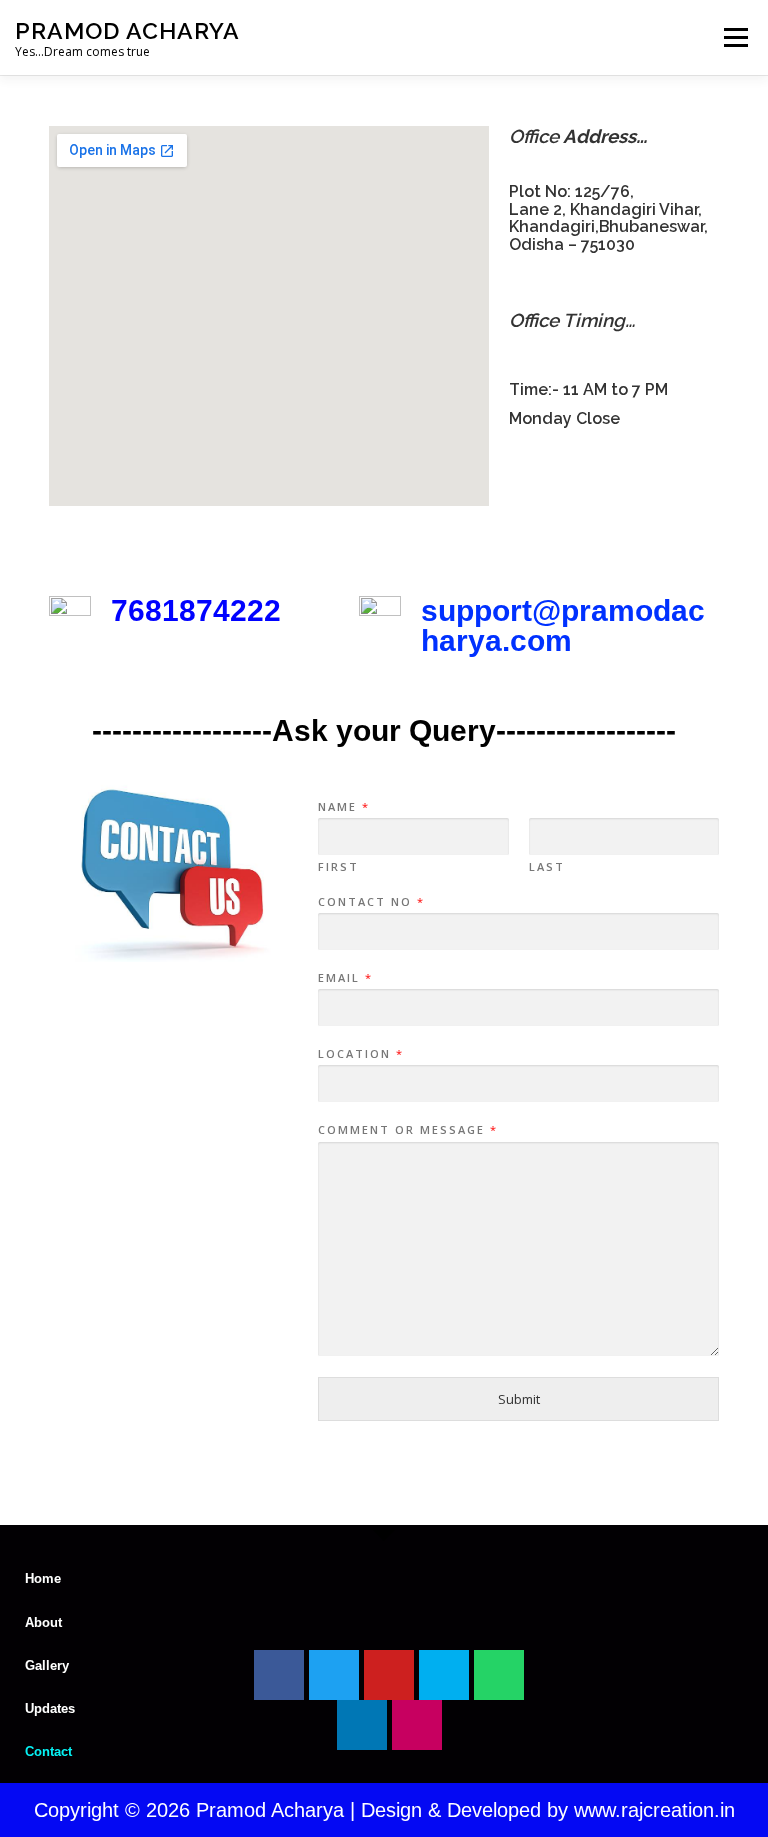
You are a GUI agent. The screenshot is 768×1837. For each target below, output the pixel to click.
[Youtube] (389, 1675)
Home (43, 1578)
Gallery (47, 1665)
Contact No (370, 902)
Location (360, 1054)
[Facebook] (279, 1675)
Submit (519, 1399)
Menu (735, 37)
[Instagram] (417, 1725)
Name (343, 807)
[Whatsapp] (499, 1675)
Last (547, 867)
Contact (48, 1751)
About (43, 1622)
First (338, 867)
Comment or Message (407, 1130)
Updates (50, 1708)
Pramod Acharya (127, 30)
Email (344, 978)
